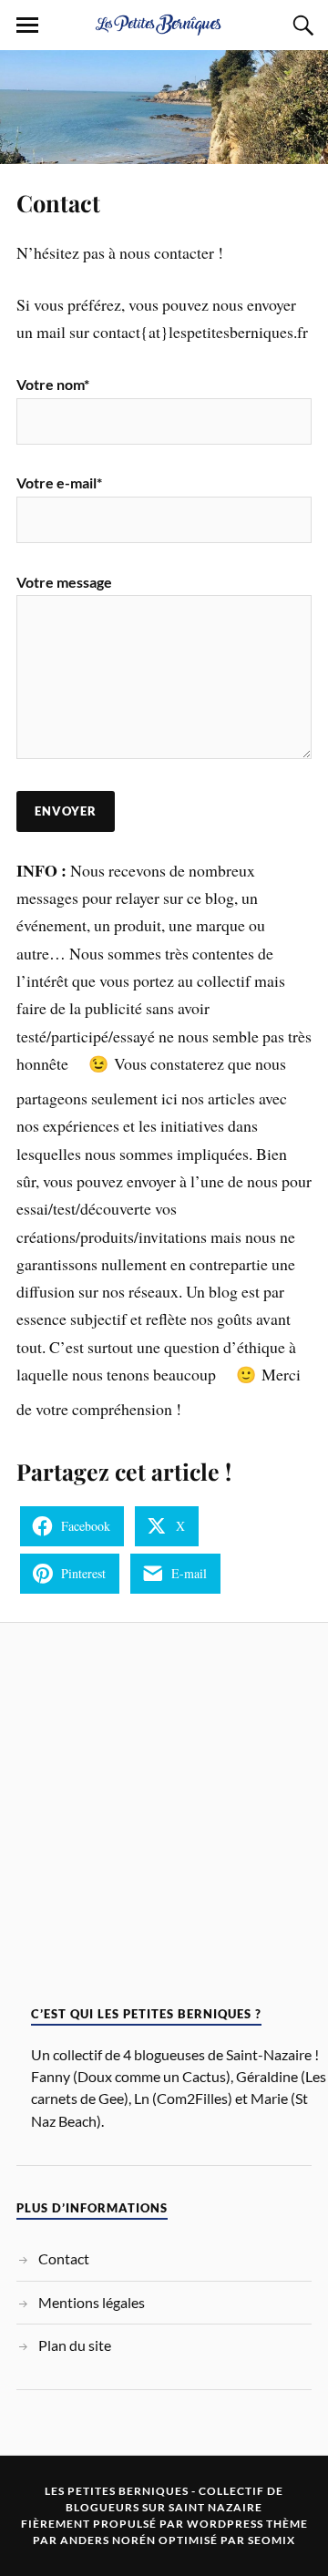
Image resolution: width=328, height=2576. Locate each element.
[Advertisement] (164, 1820)
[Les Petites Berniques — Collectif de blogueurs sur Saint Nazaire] (164, 24)
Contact (58, 202)
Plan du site (75, 2345)
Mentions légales (92, 2302)
